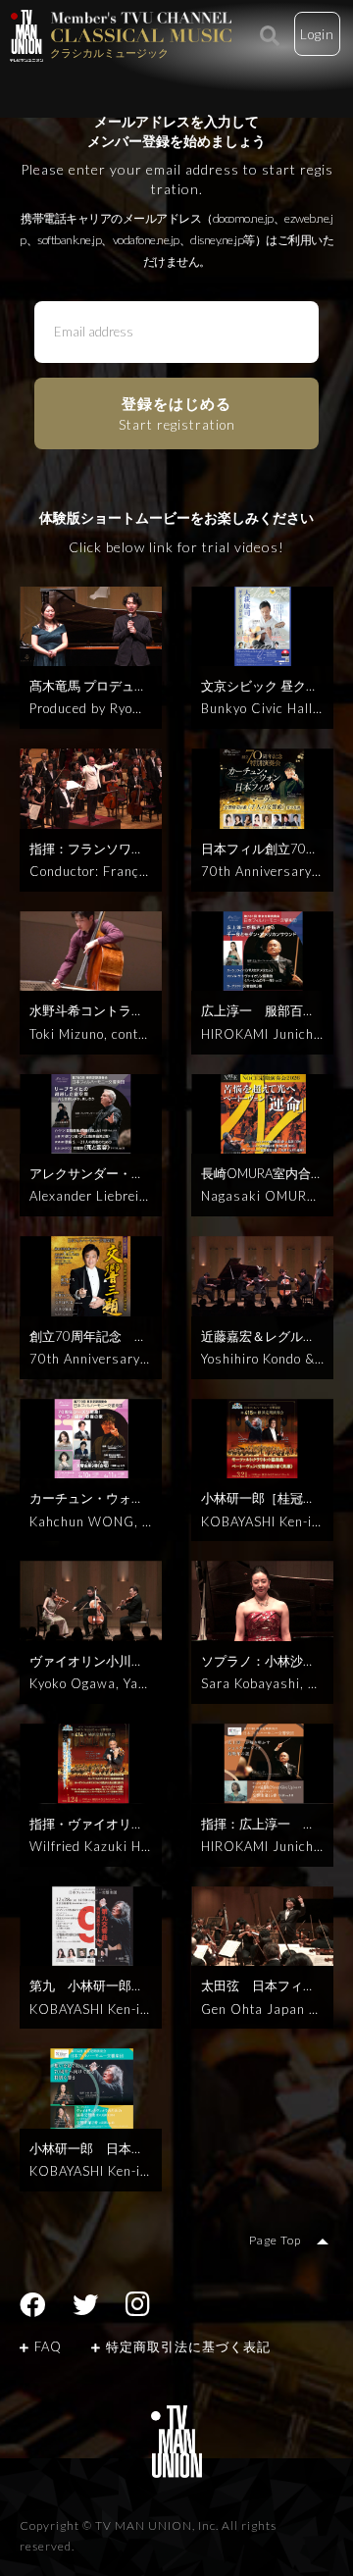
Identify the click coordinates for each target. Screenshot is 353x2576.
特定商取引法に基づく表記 (188, 2346)
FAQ (48, 2346)
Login (317, 34)
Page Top (275, 2240)
